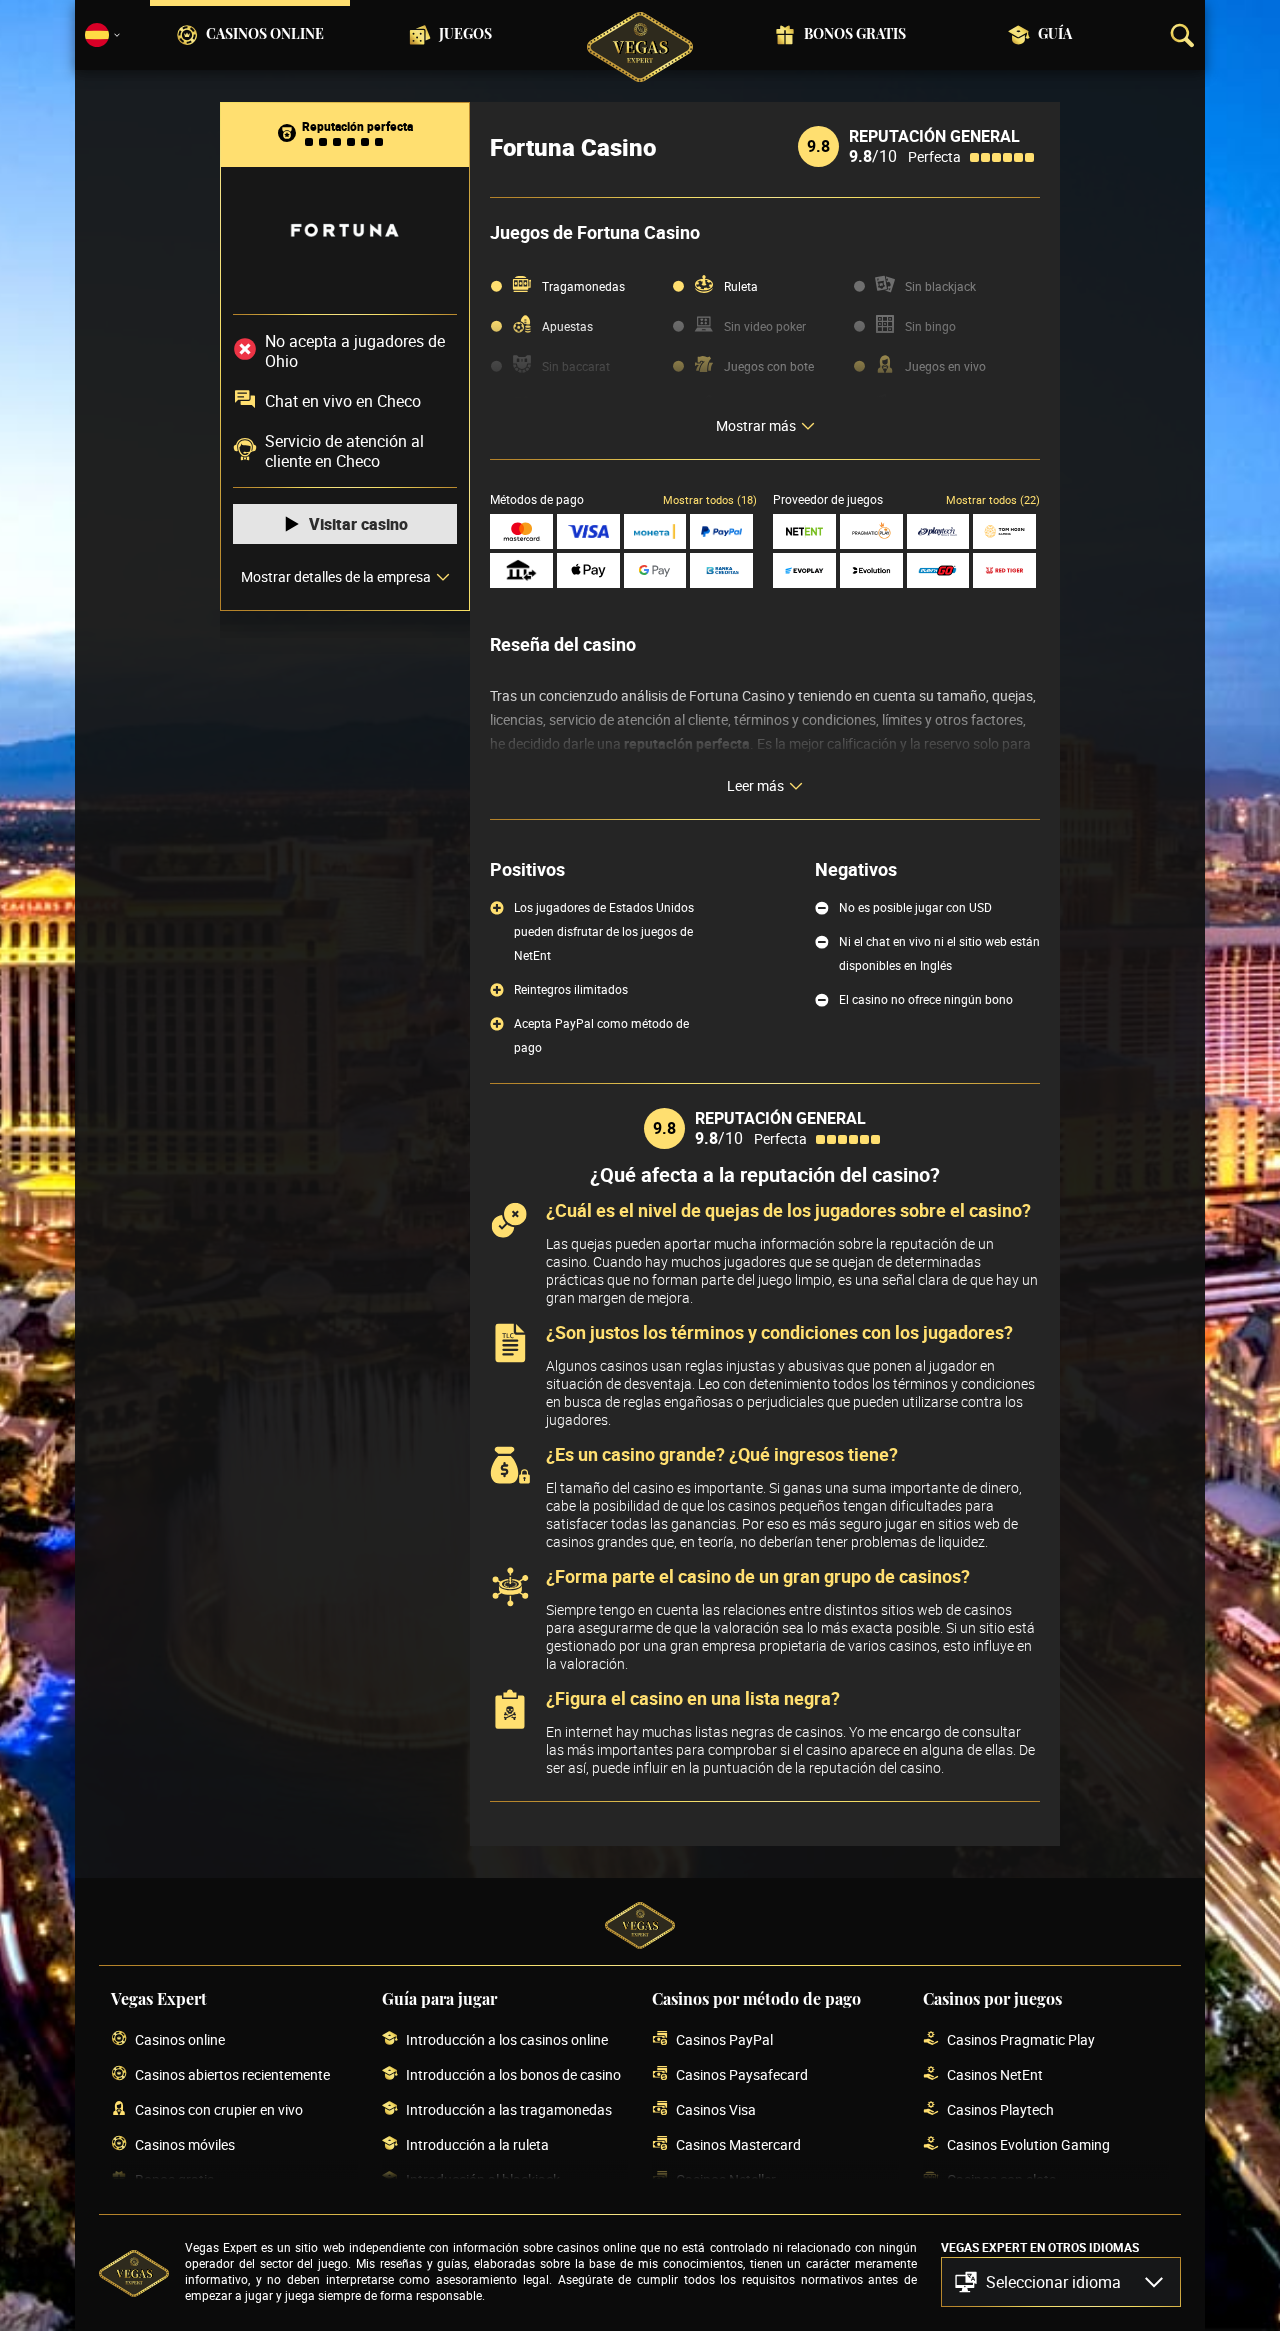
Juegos (465, 35)
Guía (1055, 35)
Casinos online (265, 35)
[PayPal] (721, 531)
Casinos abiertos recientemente (232, 2074)
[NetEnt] (804, 531)
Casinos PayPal (724, 2039)
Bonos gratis (855, 35)
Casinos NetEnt (995, 2074)
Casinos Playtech (1000, 2109)
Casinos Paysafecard (742, 2074)
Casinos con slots (1001, 2179)
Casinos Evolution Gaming (1028, 2144)
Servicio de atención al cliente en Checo (344, 451)
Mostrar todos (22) (993, 499)
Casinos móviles (185, 2144)
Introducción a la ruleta (477, 2144)
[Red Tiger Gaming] (1004, 570)
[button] (1061, 2282)
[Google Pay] (655, 570)
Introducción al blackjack (483, 2179)
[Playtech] (938, 531)
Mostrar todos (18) (710, 499)
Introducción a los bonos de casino (513, 2074)
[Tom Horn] (1004, 531)
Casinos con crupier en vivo (219, 2109)
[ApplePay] (588, 570)
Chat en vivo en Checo (343, 401)
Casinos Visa (716, 2109)
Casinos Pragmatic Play (1021, 2039)
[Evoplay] (804, 570)
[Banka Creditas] (721, 570)
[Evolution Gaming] (871, 570)
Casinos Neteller (726, 2179)
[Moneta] (655, 531)
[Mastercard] (521, 531)
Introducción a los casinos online (507, 2039)
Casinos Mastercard (738, 2144)
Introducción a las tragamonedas (509, 2109)
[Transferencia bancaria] (521, 570)
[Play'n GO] (938, 570)
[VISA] (588, 531)
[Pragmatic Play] (871, 531)
